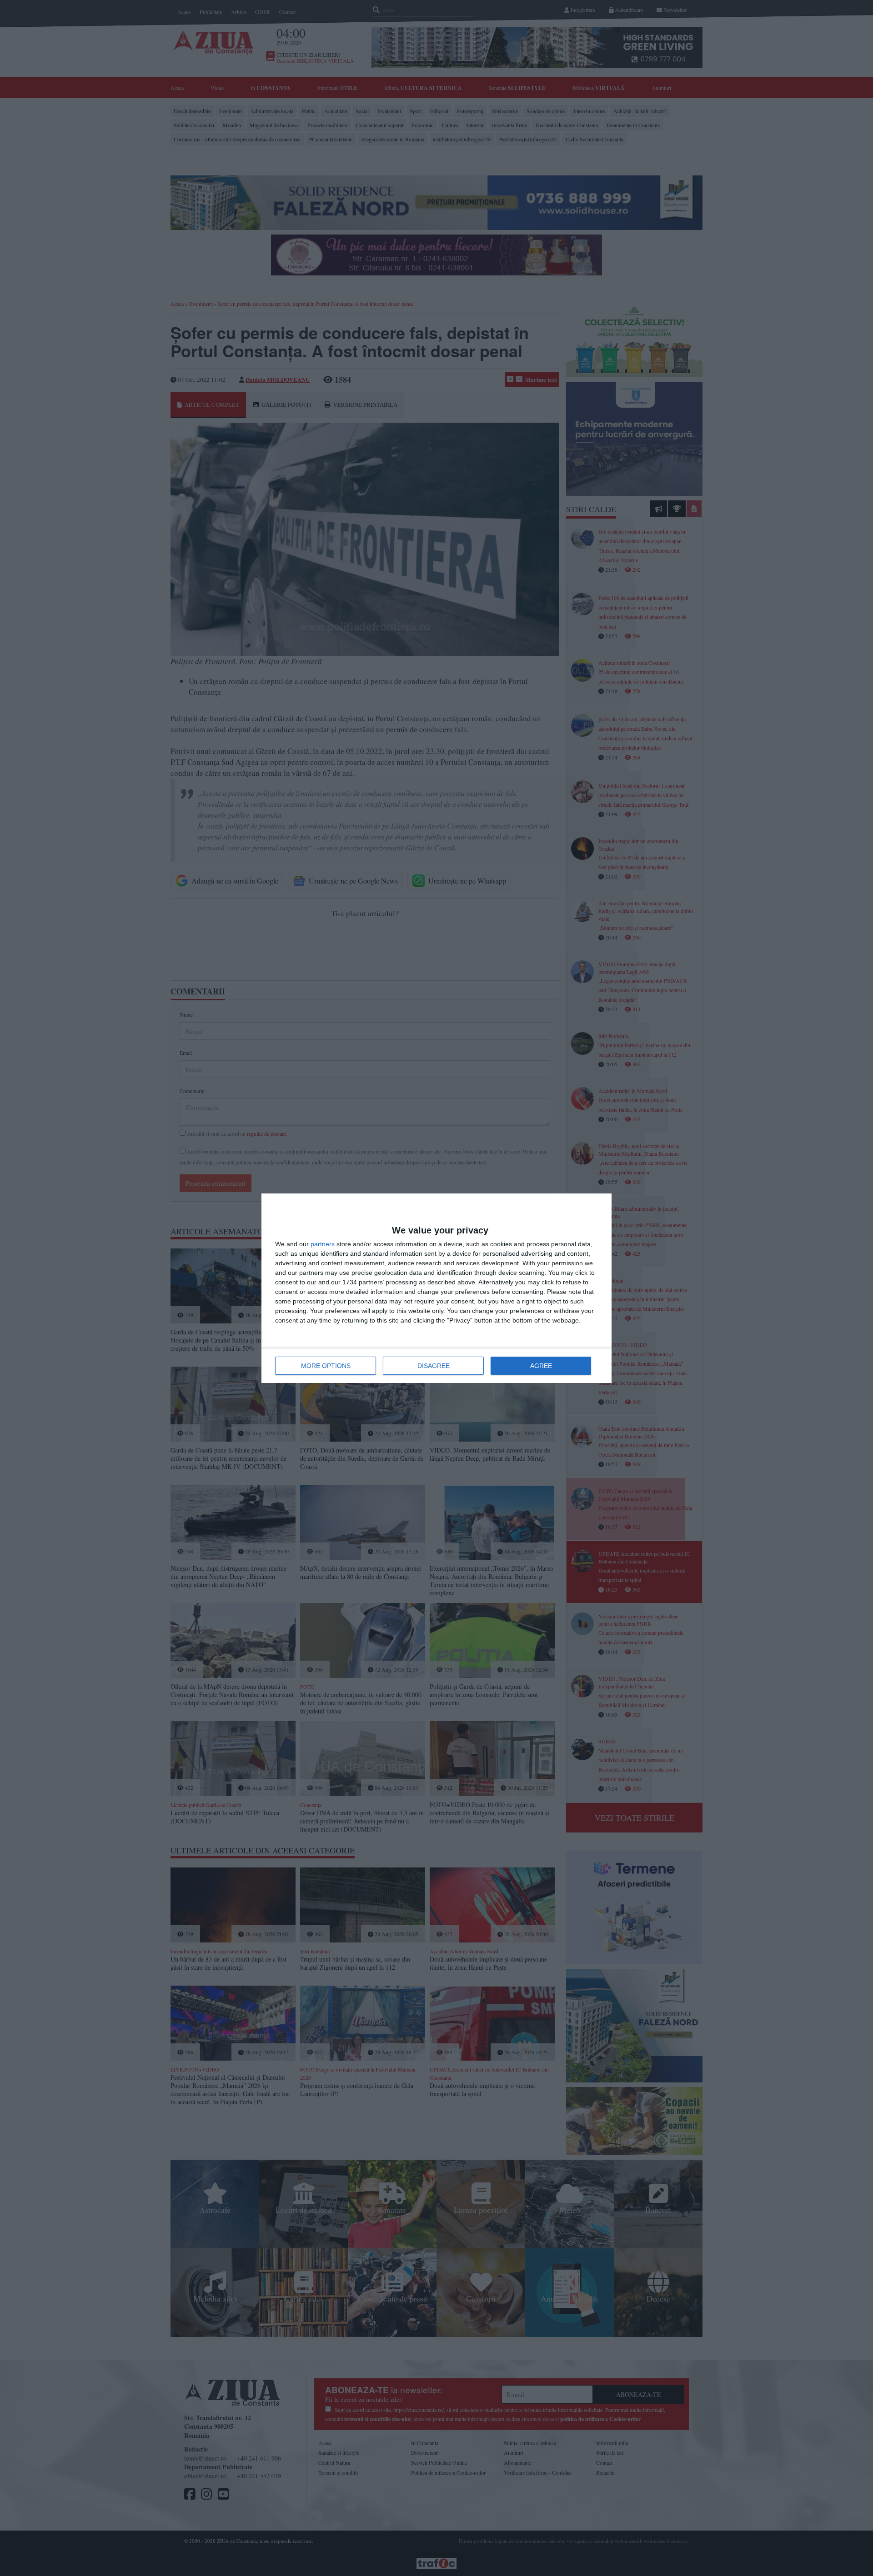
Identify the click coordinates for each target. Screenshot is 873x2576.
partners (323, 1244)
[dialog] (436, 1288)
